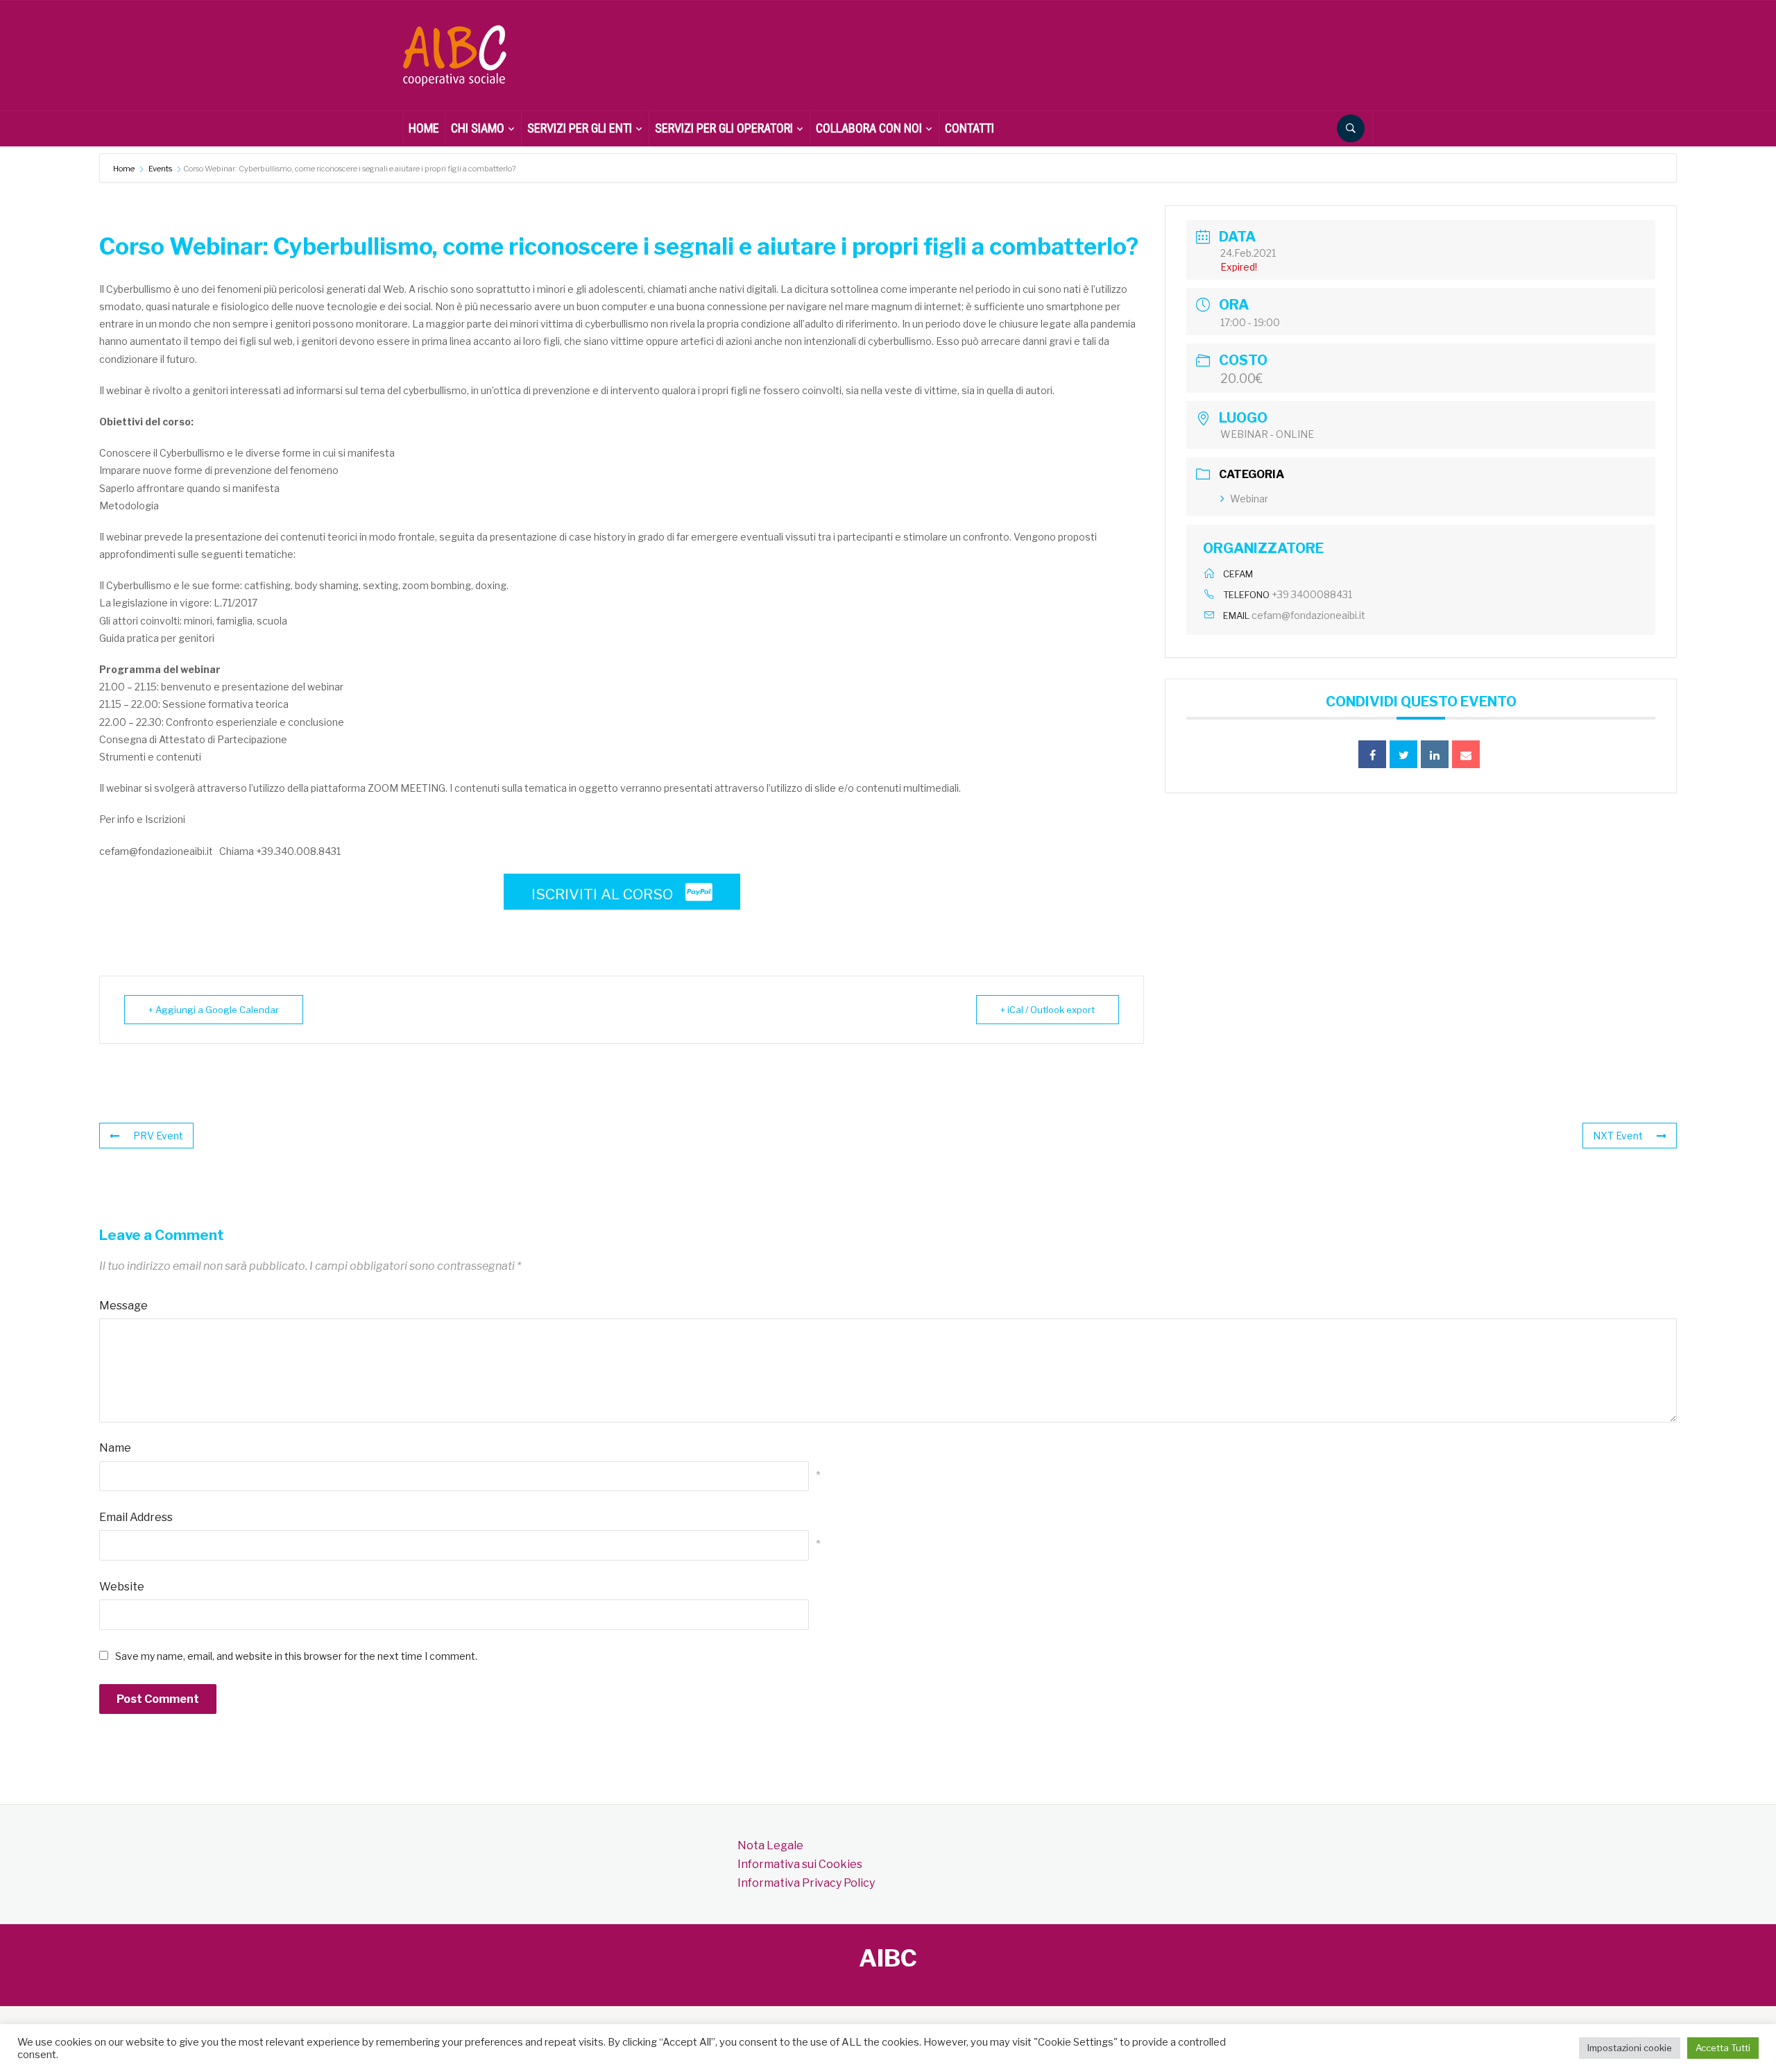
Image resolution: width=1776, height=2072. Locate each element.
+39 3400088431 (1312, 594)
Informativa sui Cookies (800, 1864)
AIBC (888, 1958)
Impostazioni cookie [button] (1630, 2048)
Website (122, 1587)
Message (123, 1306)
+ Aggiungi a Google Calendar (214, 1010)
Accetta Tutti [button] (1723, 2048)
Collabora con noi (869, 128)
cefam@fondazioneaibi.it (1308, 615)
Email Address (136, 1517)
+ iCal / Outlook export (1048, 1010)
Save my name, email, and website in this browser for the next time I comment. (296, 1656)
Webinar (1249, 499)
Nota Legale (770, 1845)
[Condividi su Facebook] (1372, 754)
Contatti (970, 128)
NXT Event (1618, 1136)
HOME (424, 128)
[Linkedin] (1435, 754)
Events (160, 169)
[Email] (1466, 754)
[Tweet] (1403, 754)
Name (115, 1448)
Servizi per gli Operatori (724, 128)
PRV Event (158, 1136)
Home (125, 169)
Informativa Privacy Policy (806, 1883)
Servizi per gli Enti (580, 128)
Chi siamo (478, 128)
